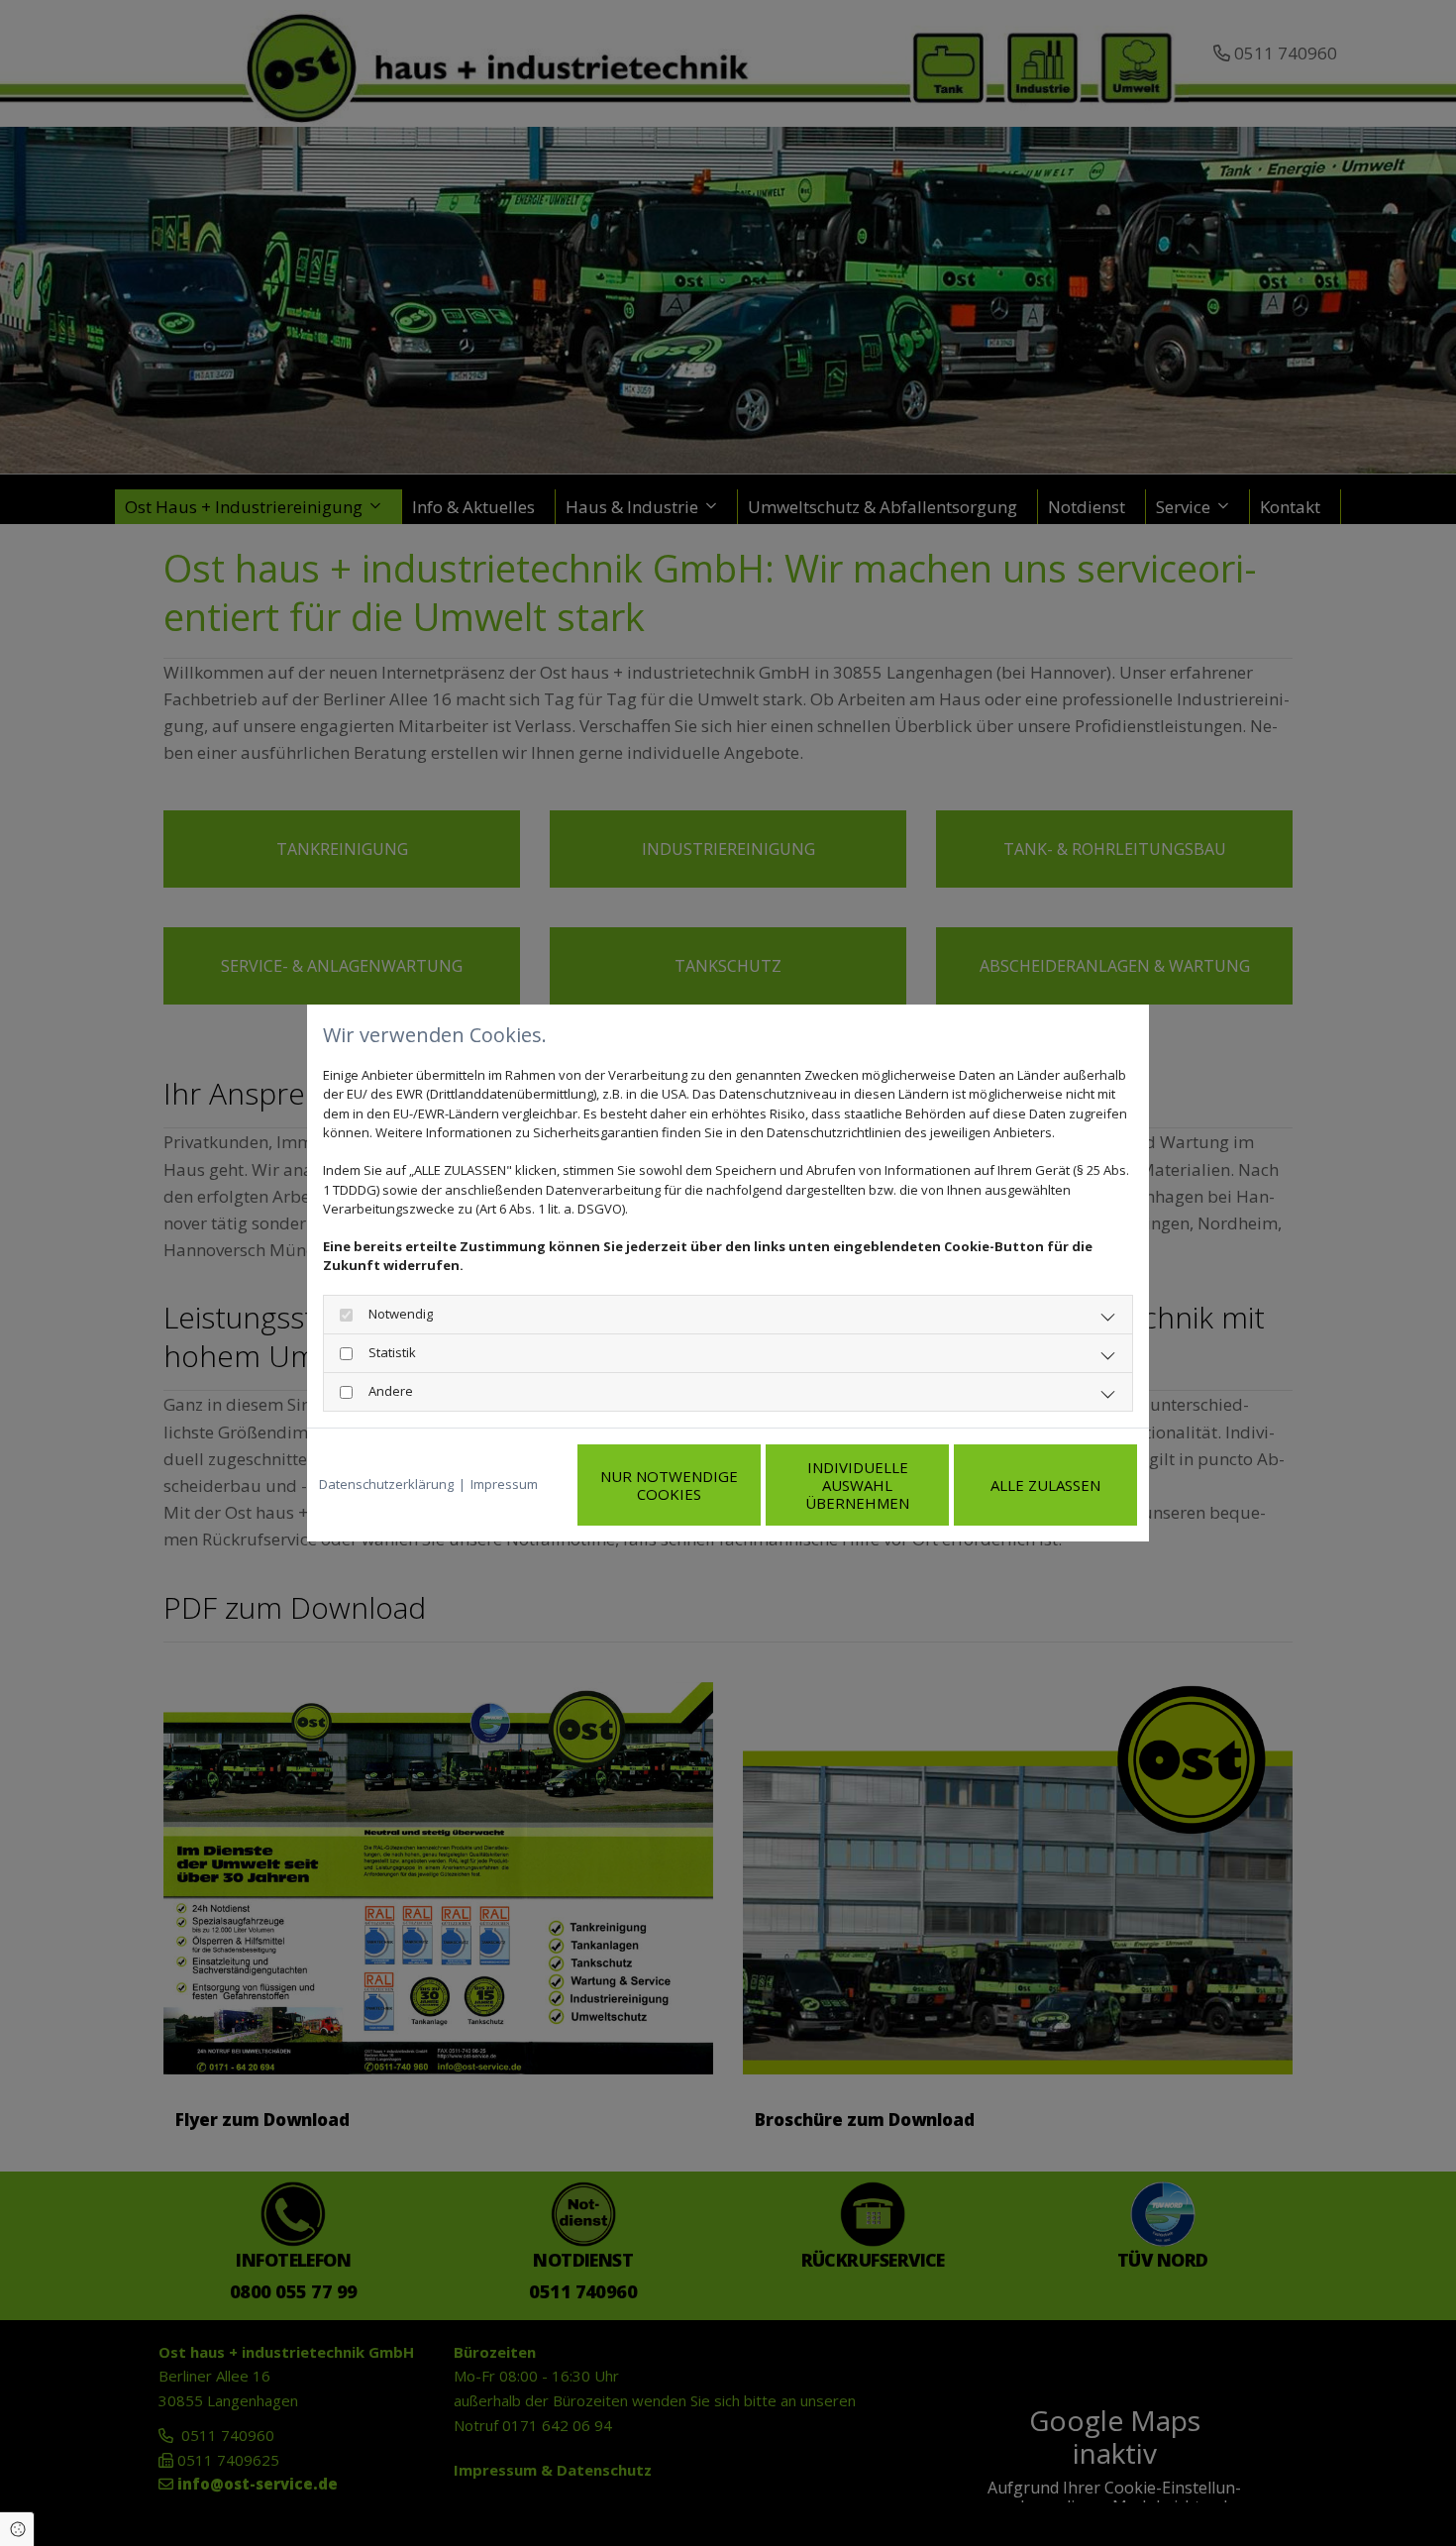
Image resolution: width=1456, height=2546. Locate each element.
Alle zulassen (1045, 1485)
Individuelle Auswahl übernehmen (857, 1485)
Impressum (504, 1484)
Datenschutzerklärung (386, 1484)
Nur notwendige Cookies (669, 1485)
